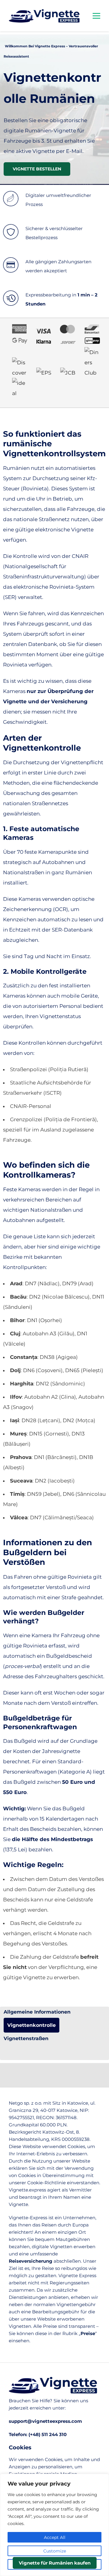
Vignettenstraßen (26, 2038)
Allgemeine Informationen (37, 2012)
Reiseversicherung (31, 2261)
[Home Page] (54, 16)
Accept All (55, 2537)
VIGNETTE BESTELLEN (37, 169)
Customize (55, 2551)
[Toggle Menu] (96, 16)
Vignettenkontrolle (31, 2025)
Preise (88, 2333)
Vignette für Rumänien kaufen (55, 2563)
